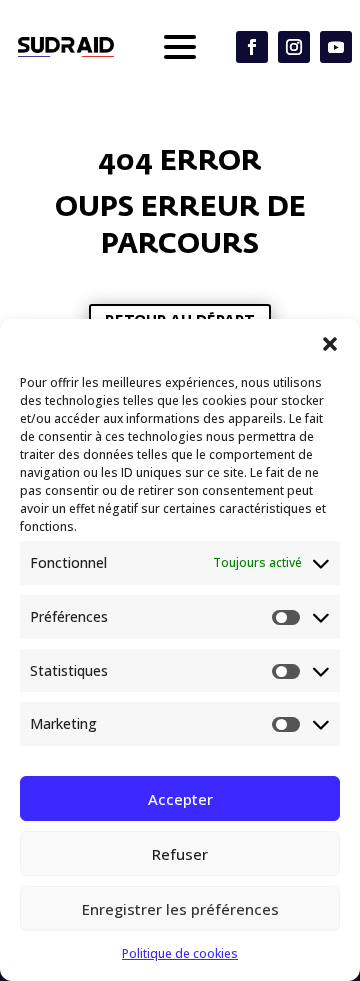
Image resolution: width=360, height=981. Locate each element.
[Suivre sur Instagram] (294, 47)
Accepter (180, 799)
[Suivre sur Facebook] (252, 47)
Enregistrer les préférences (180, 909)
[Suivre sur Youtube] (336, 47)
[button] (330, 344)
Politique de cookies (180, 953)
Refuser (180, 854)
